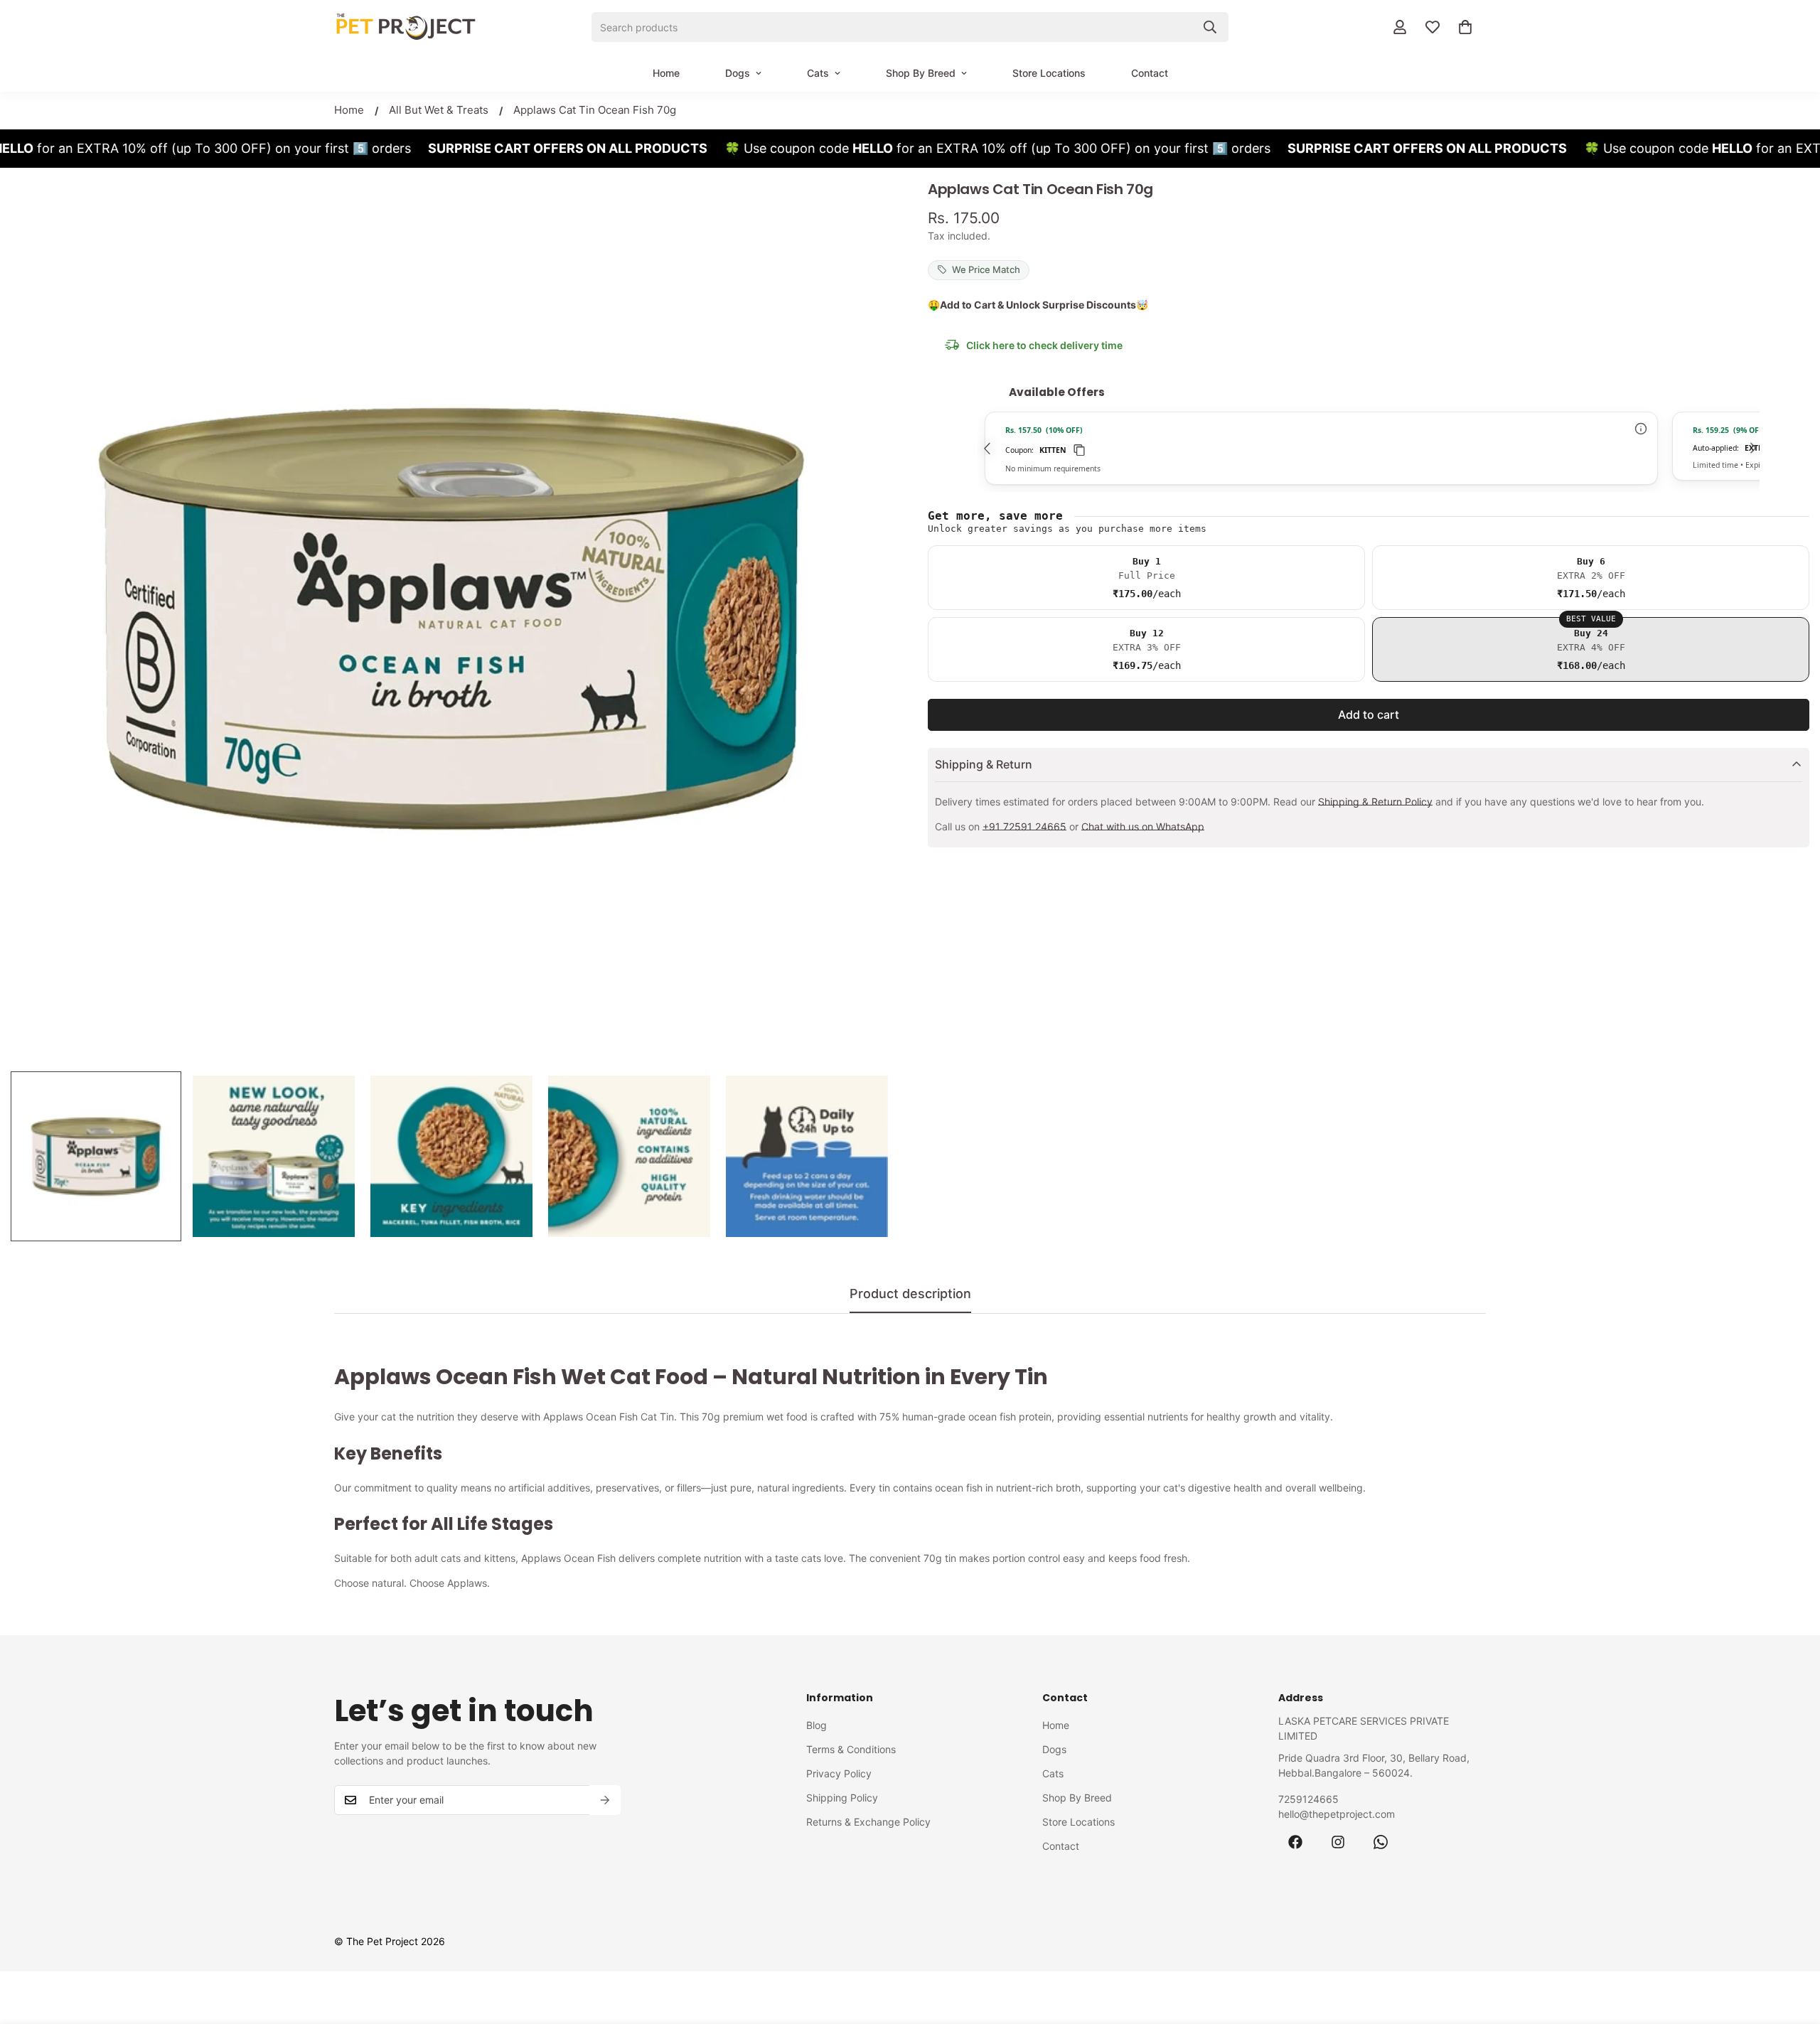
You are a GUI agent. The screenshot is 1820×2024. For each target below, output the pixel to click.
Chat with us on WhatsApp (1143, 826)
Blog (817, 1725)
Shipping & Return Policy (1375, 802)
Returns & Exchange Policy (868, 1822)
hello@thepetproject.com (1337, 1814)
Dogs (738, 73)
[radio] (1146, 578)
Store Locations (1049, 73)
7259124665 (1308, 1799)
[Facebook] (1295, 1842)
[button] (1465, 27)
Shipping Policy (842, 1798)
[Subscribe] (605, 1800)
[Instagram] (1338, 1842)
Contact (1150, 73)
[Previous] (985, 448)
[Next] (1752, 448)
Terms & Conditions (851, 1749)
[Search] (1210, 27)
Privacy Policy (839, 1773)
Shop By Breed (921, 73)
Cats (818, 73)
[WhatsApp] (1381, 1842)
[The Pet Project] (405, 27)
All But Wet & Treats (439, 110)
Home (666, 73)
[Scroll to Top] (1792, 1947)
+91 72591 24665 (1024, 826)
